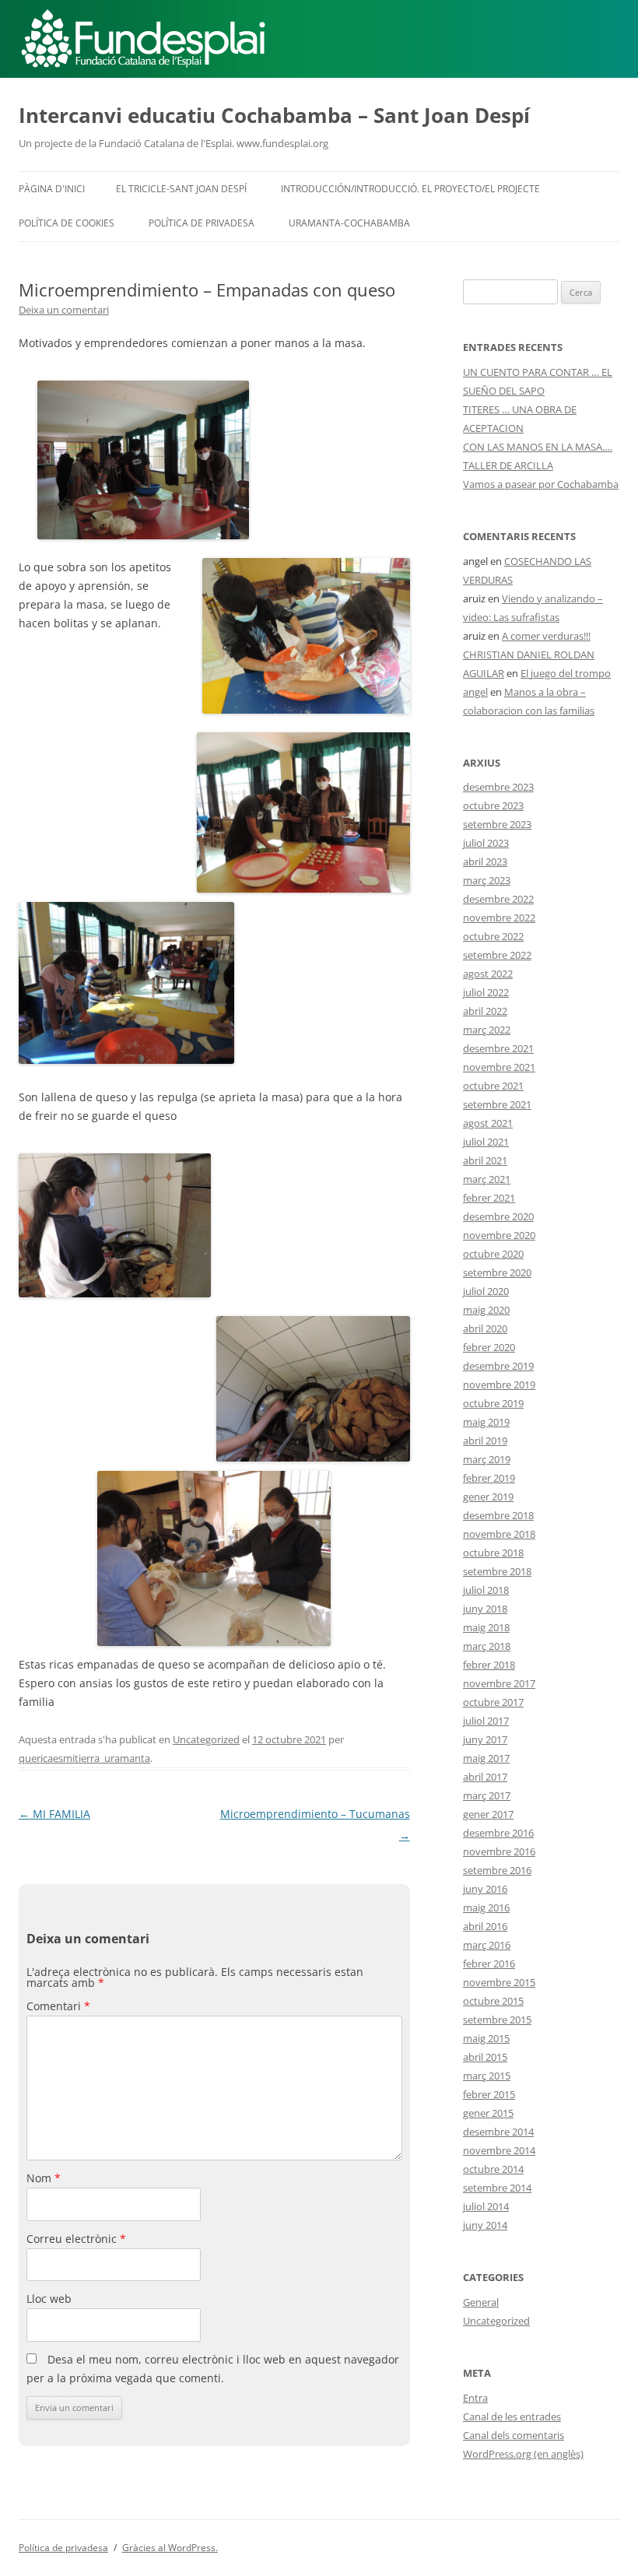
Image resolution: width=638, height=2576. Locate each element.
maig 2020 (486, 1310)
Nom (44, 2178)
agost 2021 (488, 1123)
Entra (475, 2398)
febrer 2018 (489, 1665)
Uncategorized (206, 1739)
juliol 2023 (486, 843)
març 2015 (487, 2076)
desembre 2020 (498, 1216)
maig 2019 (486, 1422)
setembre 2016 (497, 1870)
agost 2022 (488, 974)
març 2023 (487, 880)
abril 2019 (485, 1441)
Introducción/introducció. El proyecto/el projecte (410, 189)
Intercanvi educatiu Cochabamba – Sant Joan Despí (274, 115)
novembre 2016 (499, 1851)
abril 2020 (485, 1328)
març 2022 (487, 1030)
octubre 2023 (493, 805)
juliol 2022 (486, 992)
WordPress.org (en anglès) (523, 2454)
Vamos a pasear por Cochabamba (541, 484)
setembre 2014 (497, 2188)
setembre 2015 (497, 2020)
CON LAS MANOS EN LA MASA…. (538, 447)
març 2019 (487, 1459)
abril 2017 (485, 1777)
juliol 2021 (486, 1142)
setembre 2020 (497, 1272)
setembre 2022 (497, 955)
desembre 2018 (498, 1515)
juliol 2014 (486, 2206)
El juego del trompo (566, 673)
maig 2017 (486, 1758)
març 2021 (487, 1179)
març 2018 (487, 1646)
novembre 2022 (499, 918)
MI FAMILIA (54, 1814)
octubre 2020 (493, 1254)
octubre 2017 (493, 1702)
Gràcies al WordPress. (170, 2548)
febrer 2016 (489, 1964)
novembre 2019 (499, 1385)
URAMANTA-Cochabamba (349, 223)
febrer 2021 (489, 1198)
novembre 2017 (499, 1683)
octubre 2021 (493, 1086)
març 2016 (487, 1945)
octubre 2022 (493, 936)
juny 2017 (485, 1739)
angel (475, 692)
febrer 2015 (489, 2094)
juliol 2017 (486, 1721)
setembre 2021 (497, 1104)
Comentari (58, 2006)
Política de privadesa (202, 223)
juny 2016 (485, 1889)
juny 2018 (485, 1609)
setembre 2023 (497, 824)
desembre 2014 (498, 2132)
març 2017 (487, 1795)
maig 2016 (486, 1907)
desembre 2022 (498, 899)
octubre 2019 (493, 1403)
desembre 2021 (498, 1048)
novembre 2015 (499, 1982)
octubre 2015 (493, 2001)
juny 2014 (485, 2225)
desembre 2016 (498, 1833)
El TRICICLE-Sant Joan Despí (181, 189)
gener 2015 (488, 2113)
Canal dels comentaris (514, 2435)
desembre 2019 (498, 1366)
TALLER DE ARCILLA (508, 465)
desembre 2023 (498, 787)
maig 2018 (486, 1627)
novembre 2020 (499, 1235)
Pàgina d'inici (52, 189)
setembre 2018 (497, 1571)
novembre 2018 (499, 1534)
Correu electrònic (76, 2239)
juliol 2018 (486, 1590)
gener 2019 (488, 1497)
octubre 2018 (493, 1553)
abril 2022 (485, 1011)
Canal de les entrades (512, 2416)
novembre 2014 (499, 2150)
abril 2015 (485, 2057)
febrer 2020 (489, 1347)
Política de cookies (67, 223)
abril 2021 (485, 1160)
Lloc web (49, 2299)
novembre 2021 (499, 1067)
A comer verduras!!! (546, 636)
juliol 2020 (486, 1291)
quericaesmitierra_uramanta (84, 1758)
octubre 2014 (493, 2169)
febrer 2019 (489, 1478)
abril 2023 (485, 862)
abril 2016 (485, 1926)
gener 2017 (488, 1814)
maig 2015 (486, 2038)
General (481, 2302)
